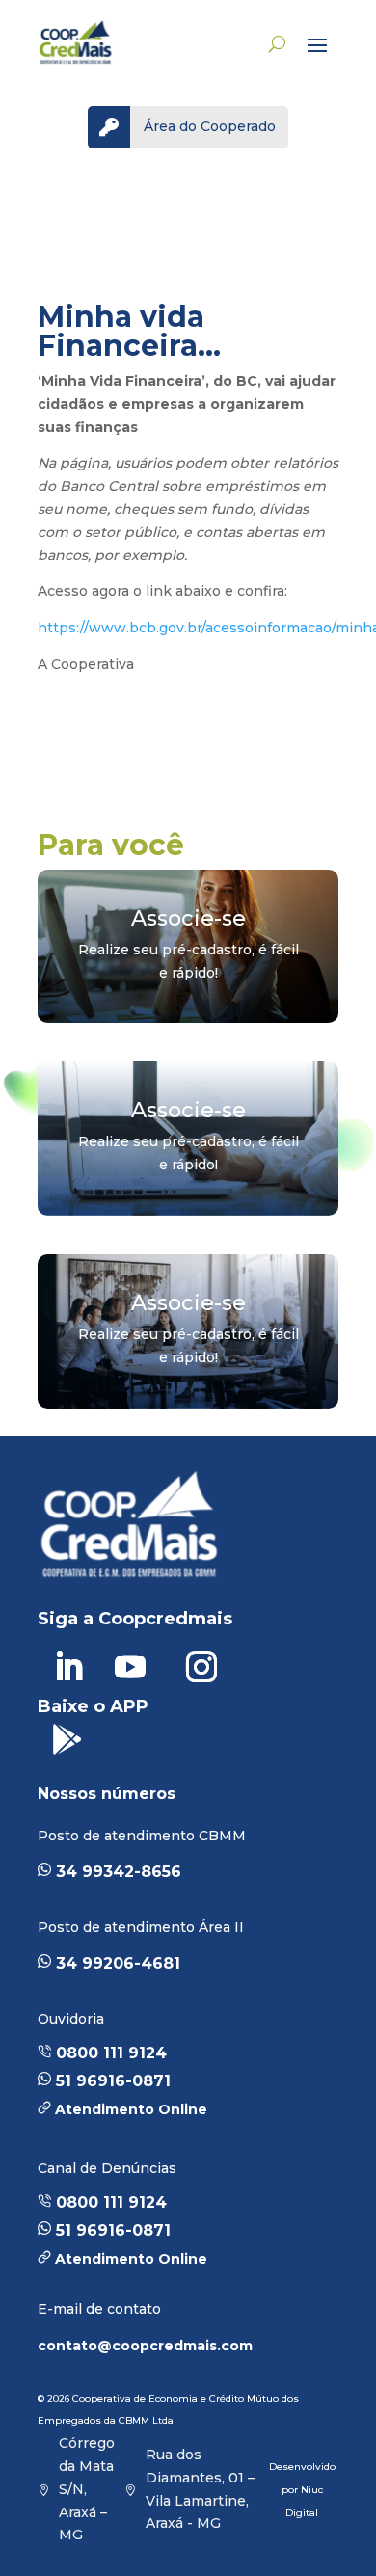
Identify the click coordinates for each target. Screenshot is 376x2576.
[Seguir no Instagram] (201, 1667)
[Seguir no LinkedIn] (68, 1667)
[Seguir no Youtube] (130, 1667)
